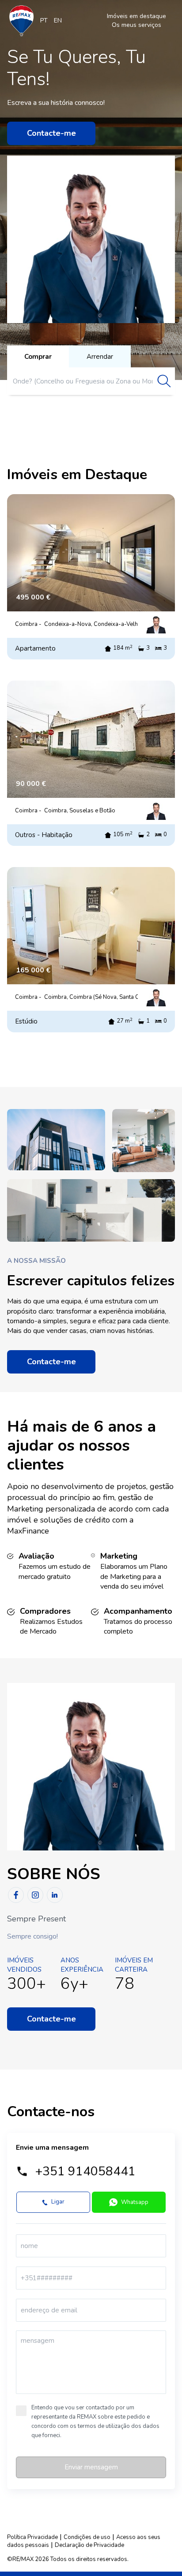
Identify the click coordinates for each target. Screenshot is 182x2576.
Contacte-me (51, 133)
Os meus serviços (136, 25)
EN (58, 20)
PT (44, 20)
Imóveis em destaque (136, 16)
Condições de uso (87, 2537)
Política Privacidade (32, 2537)
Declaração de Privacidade (89, 2545)
